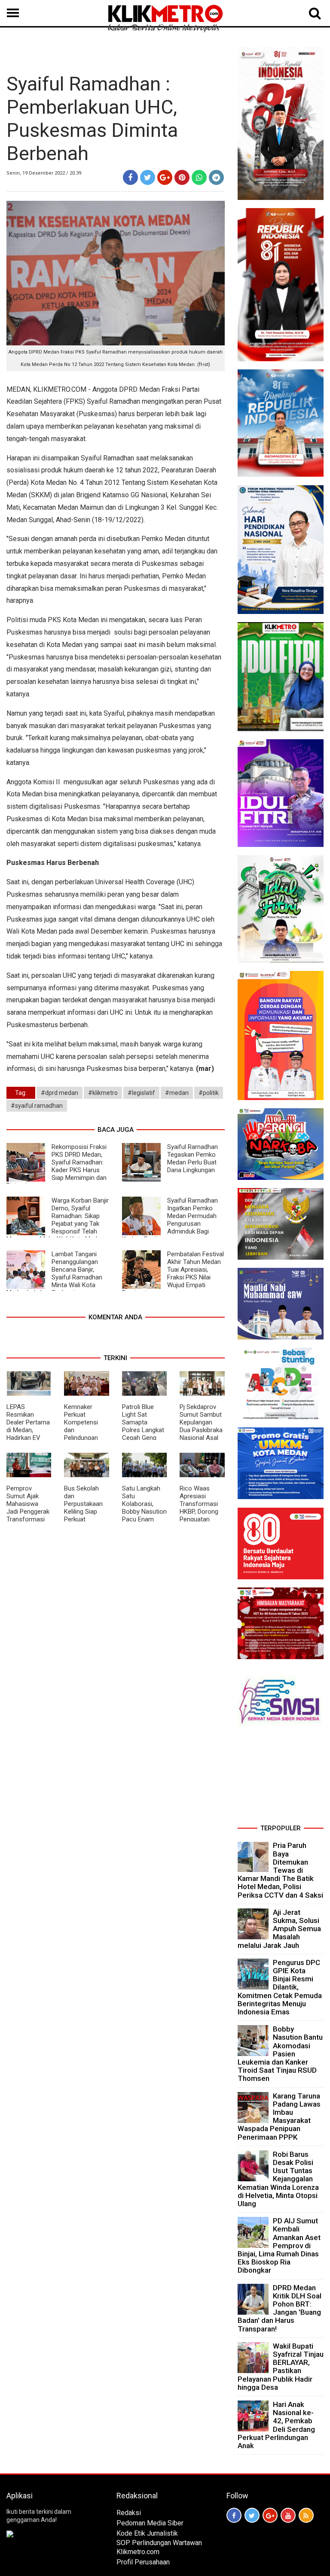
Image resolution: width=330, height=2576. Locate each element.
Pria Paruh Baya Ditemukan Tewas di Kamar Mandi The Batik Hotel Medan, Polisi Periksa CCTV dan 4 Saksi (280, 1870)
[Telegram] (216, 177)
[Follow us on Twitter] (252, 2515)
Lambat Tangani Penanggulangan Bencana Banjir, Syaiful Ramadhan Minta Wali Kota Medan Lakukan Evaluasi (54, 1273)
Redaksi (129, 2513)
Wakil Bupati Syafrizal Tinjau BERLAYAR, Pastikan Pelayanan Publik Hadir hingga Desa (281, 2367)
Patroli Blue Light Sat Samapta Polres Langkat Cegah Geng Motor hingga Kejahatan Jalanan (143, 1434)
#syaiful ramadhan (37, 1106)
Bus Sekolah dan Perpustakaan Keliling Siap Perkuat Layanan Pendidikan (83, 1512)
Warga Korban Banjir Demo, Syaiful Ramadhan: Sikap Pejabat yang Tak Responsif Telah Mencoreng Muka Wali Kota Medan (58, 1220)
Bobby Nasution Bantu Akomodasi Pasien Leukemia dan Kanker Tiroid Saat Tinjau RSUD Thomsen (280, 2054)
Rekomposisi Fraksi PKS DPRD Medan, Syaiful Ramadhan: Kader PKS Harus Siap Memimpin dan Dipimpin (57, 1166)
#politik (209, 1093)
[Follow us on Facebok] (234, 2515)
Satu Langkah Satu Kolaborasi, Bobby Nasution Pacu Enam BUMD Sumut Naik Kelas (144, 1512)
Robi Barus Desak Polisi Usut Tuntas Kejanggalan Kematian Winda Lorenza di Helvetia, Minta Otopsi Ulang (278, 2179)
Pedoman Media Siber (150, 2523)
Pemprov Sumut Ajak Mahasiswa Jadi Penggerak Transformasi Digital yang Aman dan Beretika (28, 1515)
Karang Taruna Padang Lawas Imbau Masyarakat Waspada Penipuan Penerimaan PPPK (279, 2116)
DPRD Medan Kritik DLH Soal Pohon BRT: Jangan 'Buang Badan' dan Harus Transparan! (280, 2308)
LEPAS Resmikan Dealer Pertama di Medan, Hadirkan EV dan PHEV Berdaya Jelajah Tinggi (29, 1434)
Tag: (21, 1093)
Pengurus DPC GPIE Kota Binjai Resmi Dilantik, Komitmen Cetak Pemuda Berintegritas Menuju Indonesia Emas (280, 1987)
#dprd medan (60, 1093)
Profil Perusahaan (143, 2562)
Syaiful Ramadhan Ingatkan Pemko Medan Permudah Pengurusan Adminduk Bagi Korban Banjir (170, 1220)
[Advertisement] (281, 1778)
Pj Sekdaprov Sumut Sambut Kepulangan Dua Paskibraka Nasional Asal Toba (201, 1426)
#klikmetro (103, 1093)
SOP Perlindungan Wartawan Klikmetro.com (159, 2547)
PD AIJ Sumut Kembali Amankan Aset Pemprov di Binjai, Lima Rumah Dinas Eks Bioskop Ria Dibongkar (279, 2245)
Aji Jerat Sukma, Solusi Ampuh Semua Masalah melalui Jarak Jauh (279, 1929)
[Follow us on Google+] (270, 2515)
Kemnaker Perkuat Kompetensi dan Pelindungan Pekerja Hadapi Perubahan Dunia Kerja (85, 1434)
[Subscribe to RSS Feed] (306, 2515)
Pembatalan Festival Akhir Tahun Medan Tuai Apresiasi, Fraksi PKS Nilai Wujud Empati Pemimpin (173, 1273)
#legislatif (141, 1093)
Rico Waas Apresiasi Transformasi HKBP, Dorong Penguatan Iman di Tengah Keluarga (201, 1512)
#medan (177, 1093)
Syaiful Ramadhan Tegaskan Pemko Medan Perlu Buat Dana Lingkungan (192, 1158)
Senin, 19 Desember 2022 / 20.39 (44, 173)
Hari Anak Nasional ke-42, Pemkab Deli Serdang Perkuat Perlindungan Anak (276, 2425)
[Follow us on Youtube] (288, 2515)
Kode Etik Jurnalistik (147, 2533)
